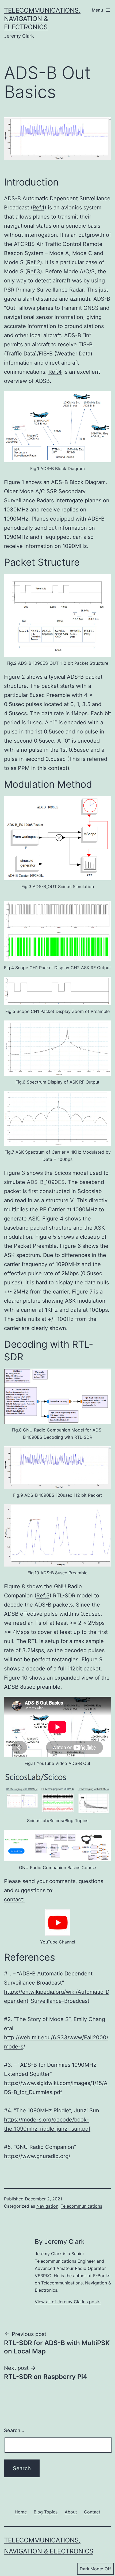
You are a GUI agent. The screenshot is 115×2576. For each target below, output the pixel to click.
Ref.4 (55, 372)
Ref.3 (34, 271)
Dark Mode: (91, 2569)
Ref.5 (43, 1596)
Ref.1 (39, 208)
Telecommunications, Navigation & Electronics (42, 19)
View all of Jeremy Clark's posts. (68, 2302)
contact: (14, 1899)
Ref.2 (34, 262)
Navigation (47, 2206)
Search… (14, 2430)
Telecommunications (81, 2206)
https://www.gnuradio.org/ (37, 2156)
